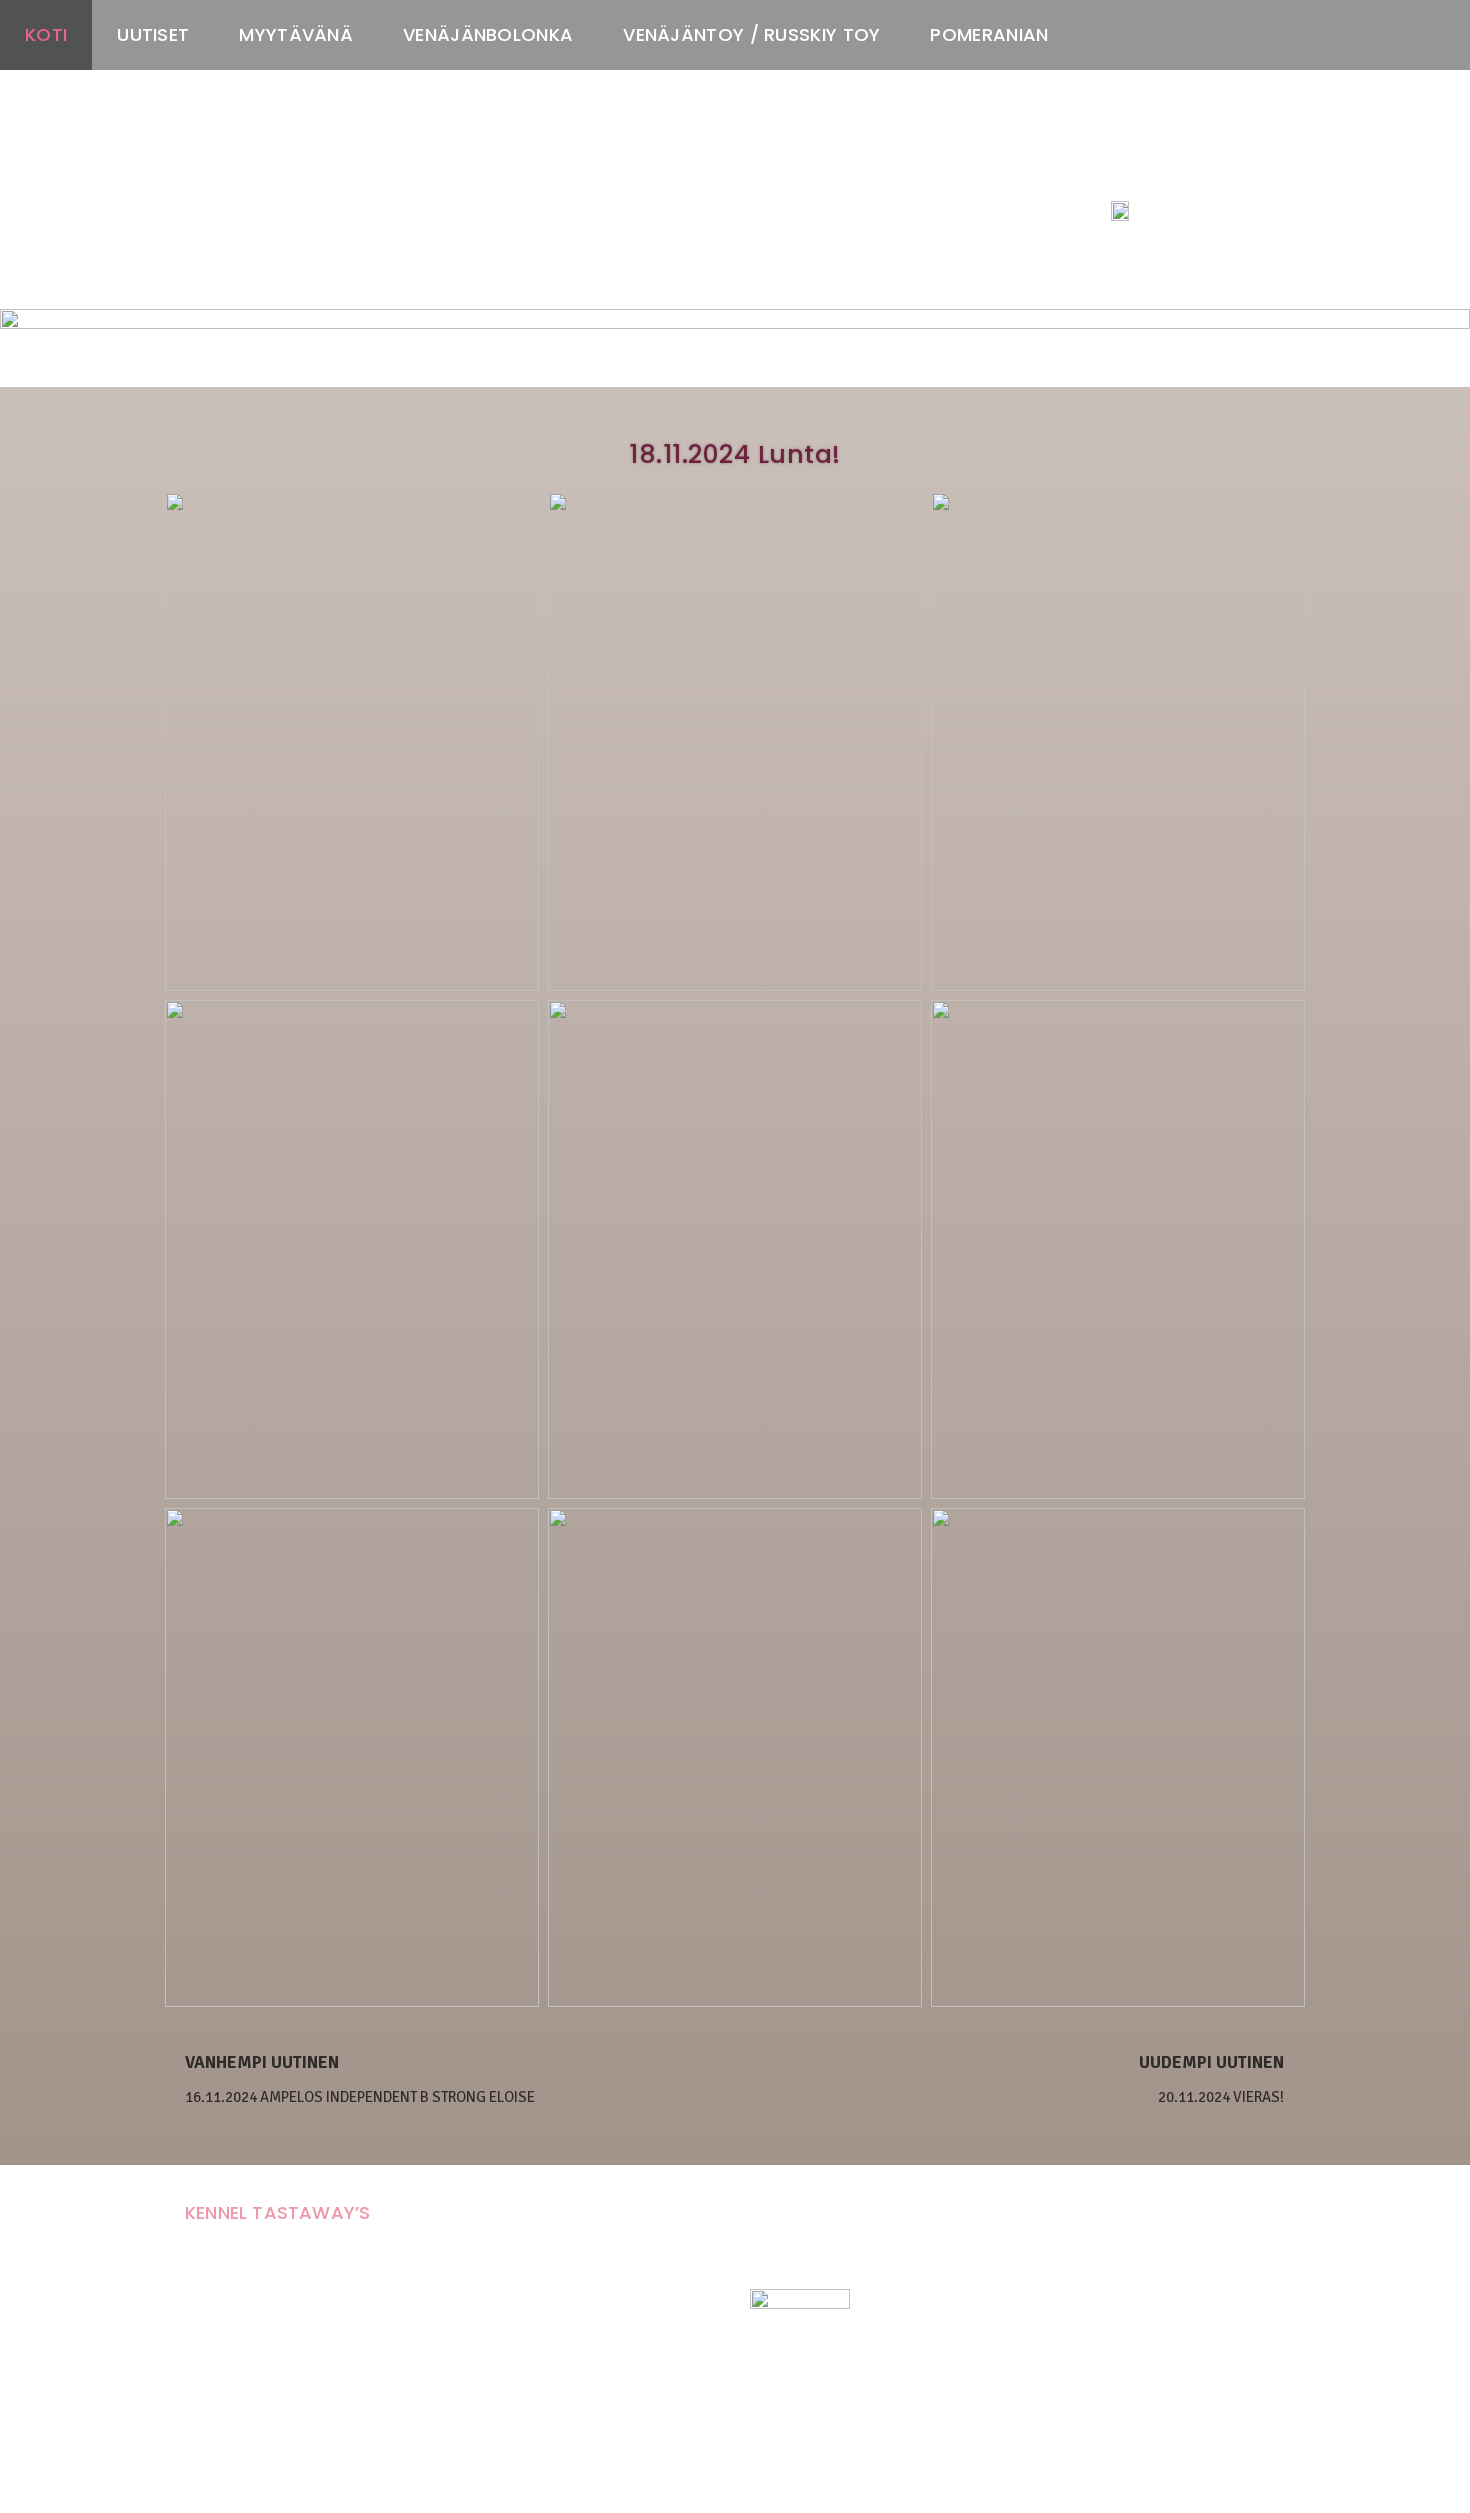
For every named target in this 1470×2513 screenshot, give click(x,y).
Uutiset (153, 34)
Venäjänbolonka (488, 34)
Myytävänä (296, 34)
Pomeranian (989, 34)
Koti (46, 34)
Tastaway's (1148, 171)
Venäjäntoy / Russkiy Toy (751, 34)
